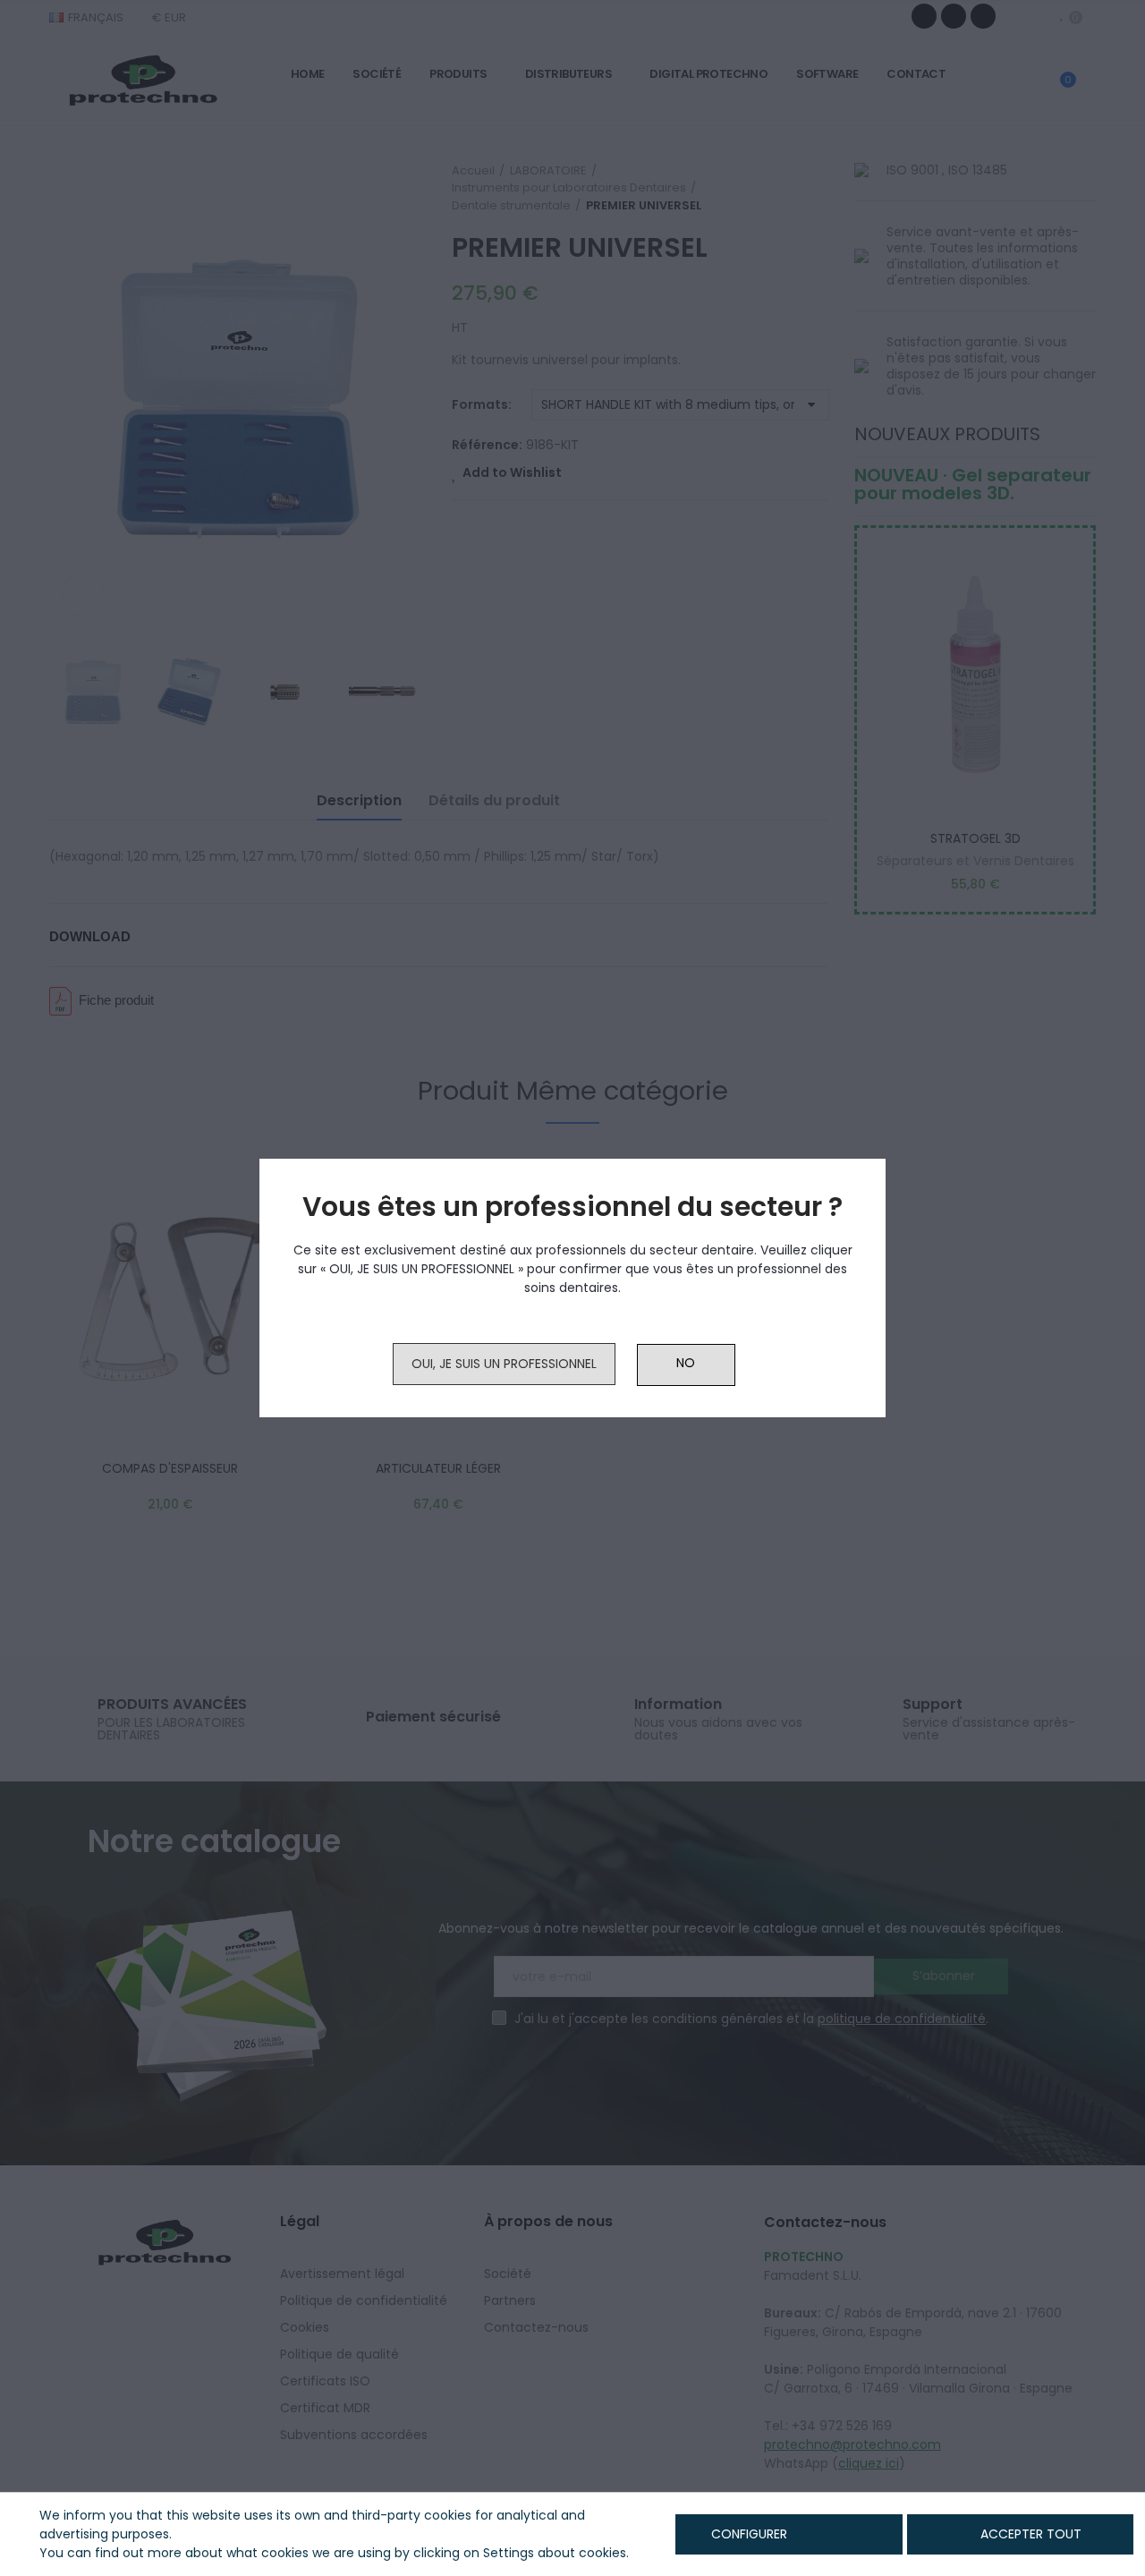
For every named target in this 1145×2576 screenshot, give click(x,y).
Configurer (747, 2534)
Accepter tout (1031, 2534)
